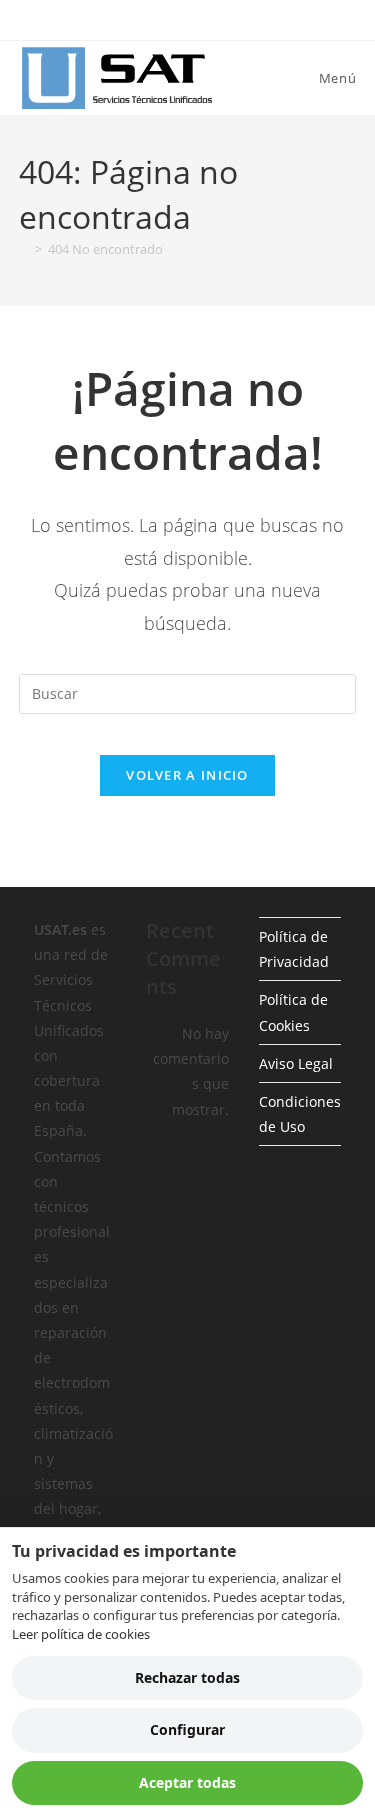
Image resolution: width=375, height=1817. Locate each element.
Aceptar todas (187, 1782)
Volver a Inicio (187, 775)
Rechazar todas (187, 1677)
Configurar (187, 1729)
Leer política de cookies (81, 1634)
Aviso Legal (296, 1063)
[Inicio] (24, 249)
